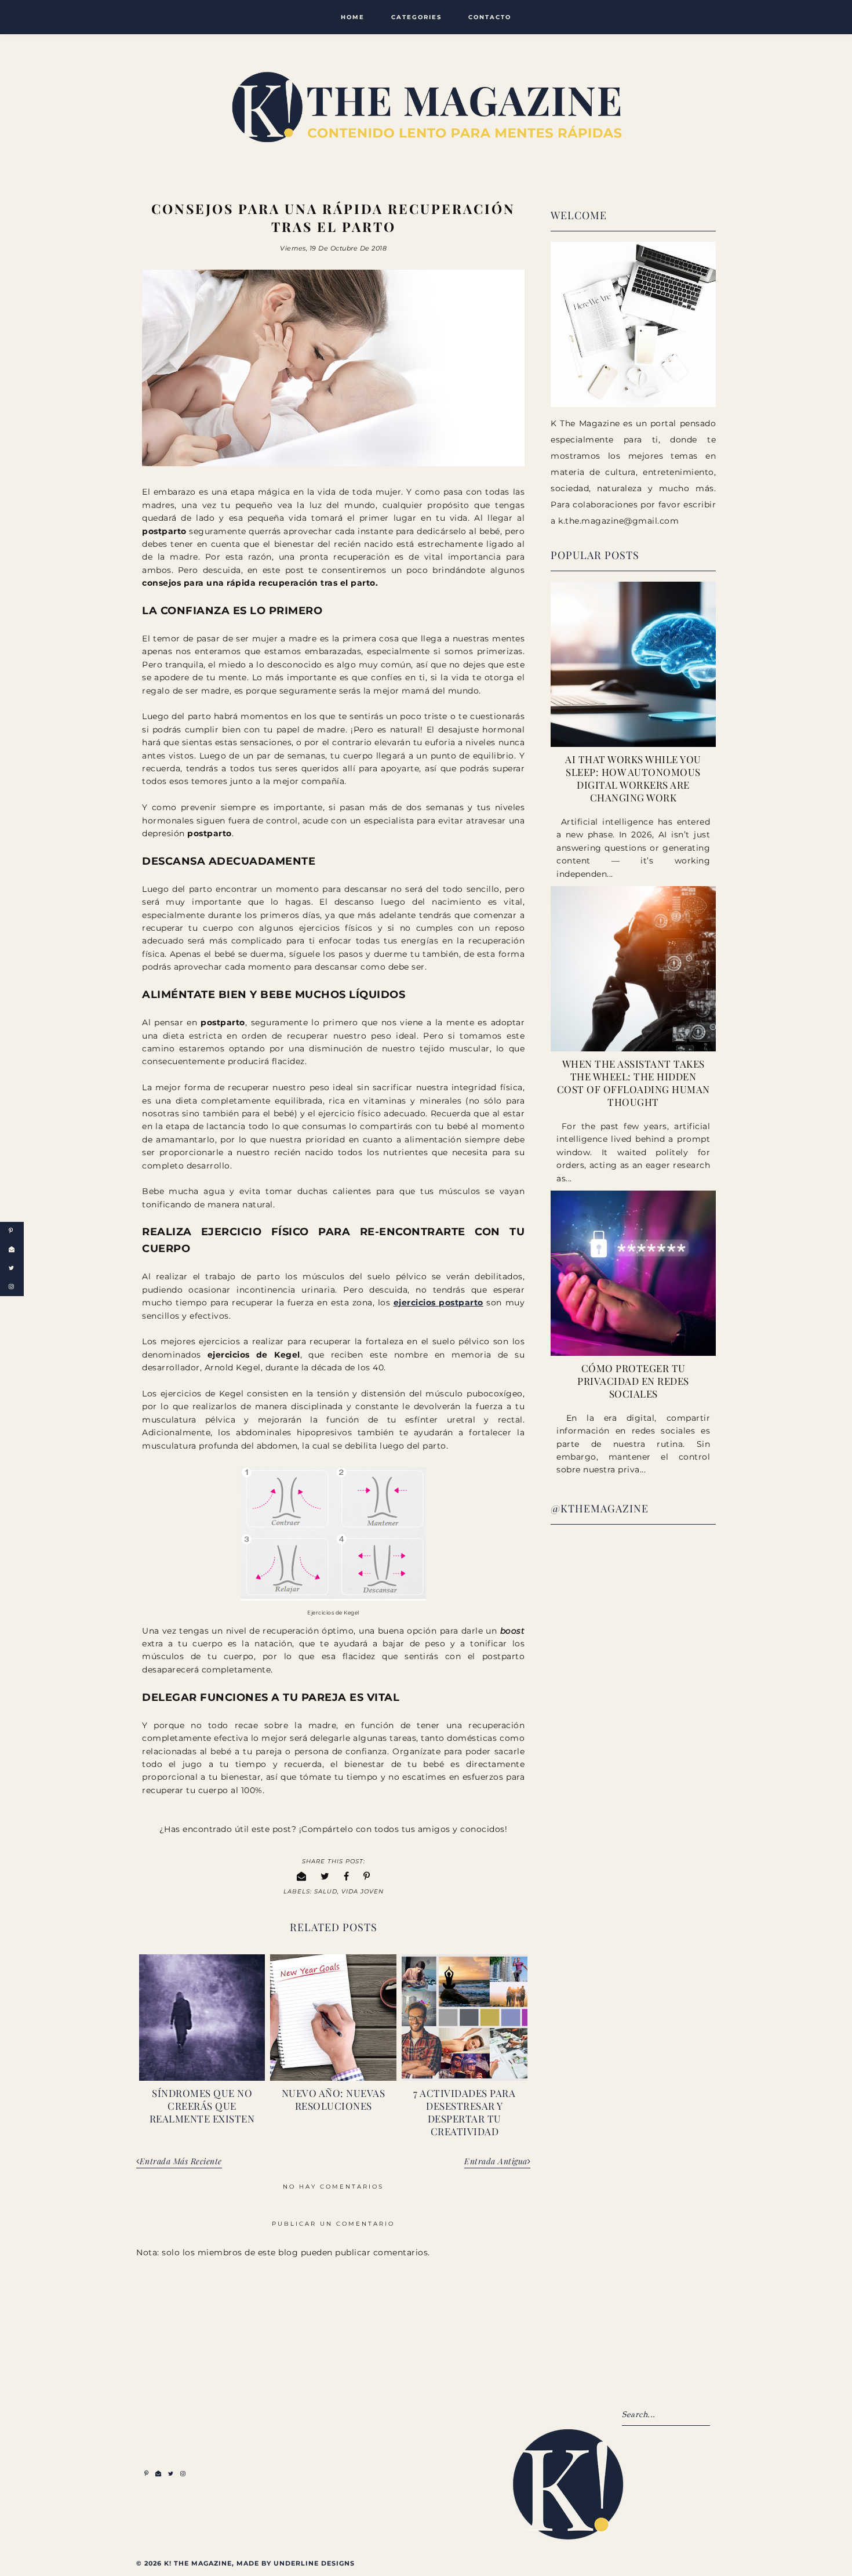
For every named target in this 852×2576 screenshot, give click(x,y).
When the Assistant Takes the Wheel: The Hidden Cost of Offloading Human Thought (633, 1083)
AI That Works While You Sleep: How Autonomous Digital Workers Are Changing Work (633, 778)
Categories (416, 17)
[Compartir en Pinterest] (367, 1876)
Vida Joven (363, 1891)
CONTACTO (490, 17)
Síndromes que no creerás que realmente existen (202, 2106)
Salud (326, 1891)
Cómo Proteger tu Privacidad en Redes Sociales (633, 1381)
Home (353, 17)
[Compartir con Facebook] (347, 1876)
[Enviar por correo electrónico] (302, 1876)
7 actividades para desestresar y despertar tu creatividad (464, 2112)
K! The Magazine (198, 2563)
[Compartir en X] (325, 1876)
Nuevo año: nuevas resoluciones (334, 2099)
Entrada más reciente (181, 2162)
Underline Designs (314, 2563)
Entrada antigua (496, 2162)
